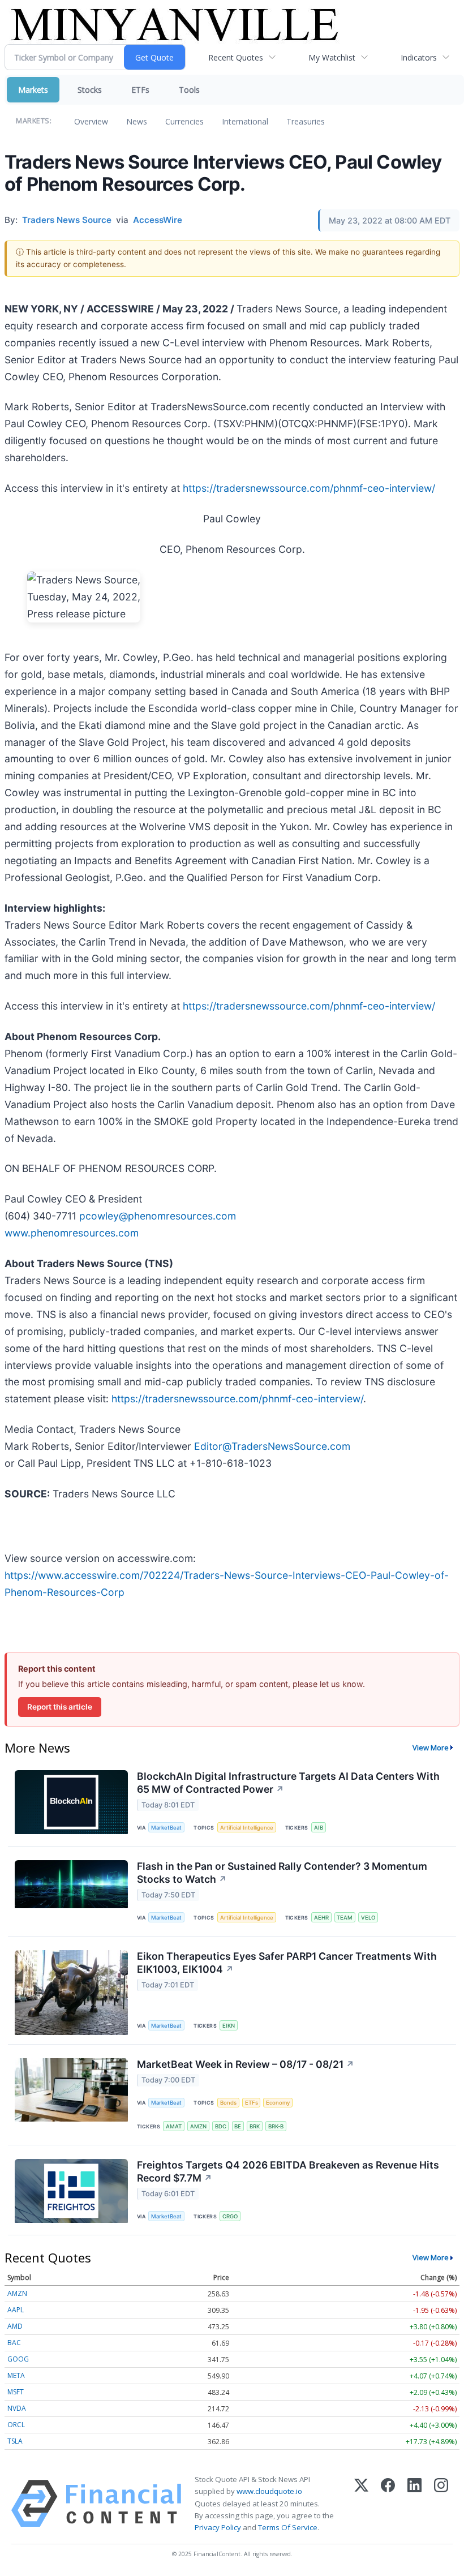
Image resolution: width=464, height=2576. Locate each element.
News (137, 121)
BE (238, 2126)
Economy (278, 2103)
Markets (33, 90)
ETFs (140, 90)
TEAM (345, 1918)
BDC (221, 2126)
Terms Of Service (288, 2527)
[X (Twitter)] (361, 2504)
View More (431, 1748)
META (16, 2375)
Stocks (90, 90)
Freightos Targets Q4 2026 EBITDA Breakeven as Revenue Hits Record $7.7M (288, 2171)
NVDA (17, 2408)
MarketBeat (166, 1828)
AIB (319, 1828)
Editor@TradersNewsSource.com (272, 1446)
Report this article (60, 1707)
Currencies (184, 121)
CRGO (230, 2216)
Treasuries (306, 121)
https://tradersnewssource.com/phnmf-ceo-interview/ (309, 488)
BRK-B (276, 2126)
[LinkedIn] (414, 2504)
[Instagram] (441, 2504)
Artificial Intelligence (247, 1828)
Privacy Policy (218, 2527)
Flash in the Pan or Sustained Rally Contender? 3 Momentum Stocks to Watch (282, 1873)
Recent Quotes (236, 57)
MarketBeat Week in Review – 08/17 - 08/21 (246, 2064)
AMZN (198, 2126)
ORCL (16, 2425)
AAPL (16, 2310)
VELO (368, 1918)
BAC (14, 2343)
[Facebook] (388, 2504)
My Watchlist (332, 57)
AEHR (321, 1918)
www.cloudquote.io (269, 2491)
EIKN (229, 2026)
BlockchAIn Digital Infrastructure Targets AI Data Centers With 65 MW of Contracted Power (288, 1783)
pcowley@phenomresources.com (158, 1216)
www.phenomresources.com (72, 1233)
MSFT (16, 2392)
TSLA (15, 2441)
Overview (91, 121)
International (245, 121)
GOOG (18, 2359)
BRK (255, 2126)
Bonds (228, 2103)
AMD (15, 2326)
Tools (189, 90)
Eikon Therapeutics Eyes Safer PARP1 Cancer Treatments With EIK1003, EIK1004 (287, 1963)
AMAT (174, 2126)
